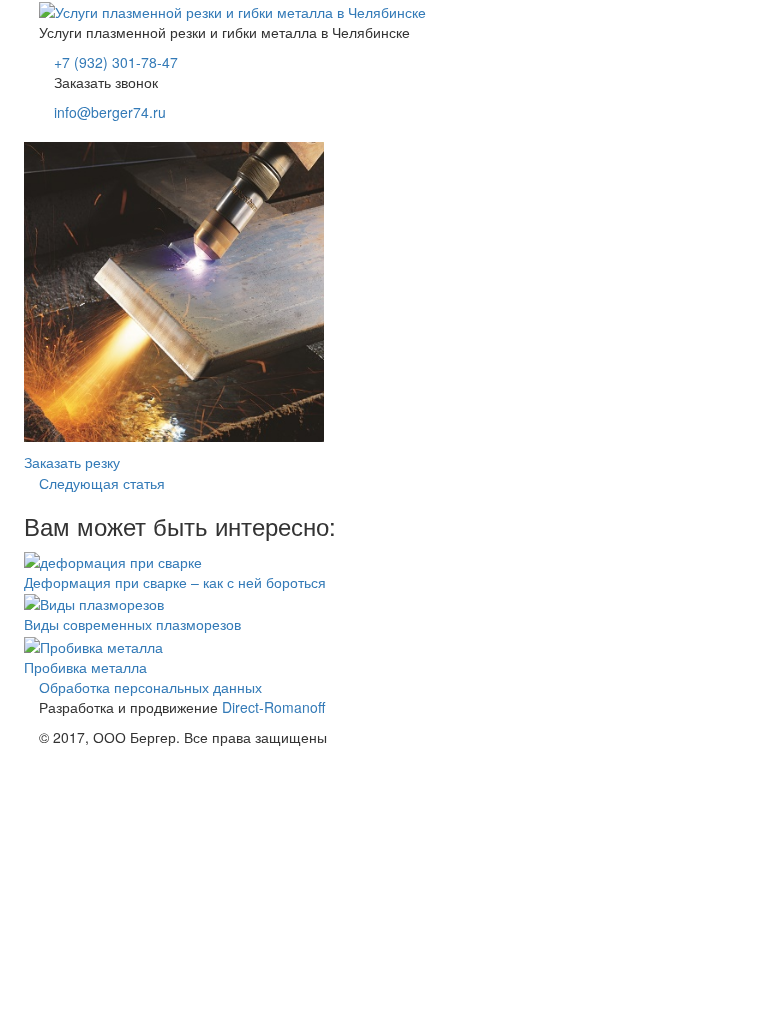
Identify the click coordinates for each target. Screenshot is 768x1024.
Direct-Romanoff (273, 707)
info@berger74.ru (110, 112)
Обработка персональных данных (150, 687)
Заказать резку (72, 462)
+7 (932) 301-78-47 (116, 62)
